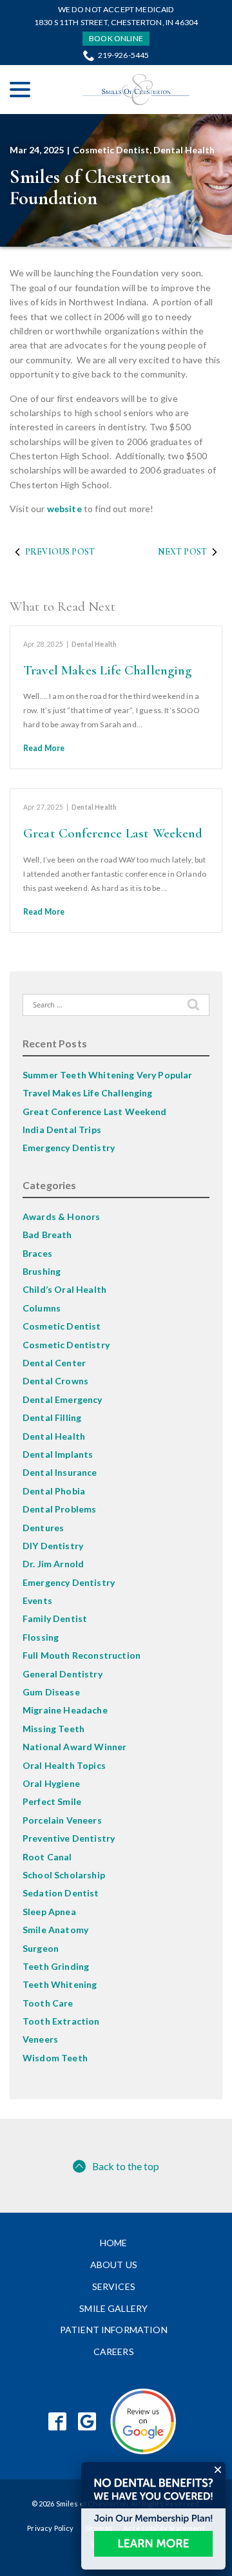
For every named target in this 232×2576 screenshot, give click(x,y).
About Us (114, 2265)
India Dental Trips (62, 1130)
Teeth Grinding (56, 1966)
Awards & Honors (61, 1216)
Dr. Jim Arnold (53, 1564)
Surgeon (41, 1948)
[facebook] (58, 2422)
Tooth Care (48, 2003)
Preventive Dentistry (69, 1838)
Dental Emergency (63, 1399)
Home (114, 2243)
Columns (42, 1308)
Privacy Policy (50, 2528)
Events (37, 1600)
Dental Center (54, 1363)
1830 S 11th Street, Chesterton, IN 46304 (116, 22)
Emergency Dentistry (69, 1148)
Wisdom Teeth (55, 2058)
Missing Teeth (53, 1729)
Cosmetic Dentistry (66, 1345)
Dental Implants (58, 1454)
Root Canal (47, 1857)
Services (114, 2286)
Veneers (40, 2039)
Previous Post (60, 552)
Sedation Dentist (61, 1893)
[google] (87, 2422)
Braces (37, 1253)
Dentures (43, 1528)
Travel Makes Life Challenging (108, 670)
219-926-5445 (124, 55)
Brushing (42, 1271)
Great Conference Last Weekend (113, 833)
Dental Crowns (55, 1381)
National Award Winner (74, 1747)
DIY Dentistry (53, 1546)
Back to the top (126, 2166)
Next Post (182, 552)
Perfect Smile (52, 1801)
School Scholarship (64, 1875)
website (64, 509)
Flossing (41, 1637)
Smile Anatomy (55, 1930)
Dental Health (184, 150)
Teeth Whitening (60, 1984)
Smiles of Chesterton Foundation (90, 187)
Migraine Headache (65, 1710)
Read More (44, 748)
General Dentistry (63, 1674)
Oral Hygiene (51, 1783)
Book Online (116, 38)
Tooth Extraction (61, 2021)
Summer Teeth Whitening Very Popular (108, 1075)
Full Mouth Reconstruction (82, 1655)
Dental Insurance (60, 1472)
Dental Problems (59, 1509)
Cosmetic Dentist (111, 150)
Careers (114, 2352)
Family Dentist (55, 1618)
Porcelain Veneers (62, 1820)
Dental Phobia (54, 1491)
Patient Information (114, 2330)
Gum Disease (51, 1692)
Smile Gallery (113, 2308)
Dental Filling (52, 1417)
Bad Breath (47, 1235)
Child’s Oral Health (64, 1289)
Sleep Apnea (49, 1912)
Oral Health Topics (64, 1765)
